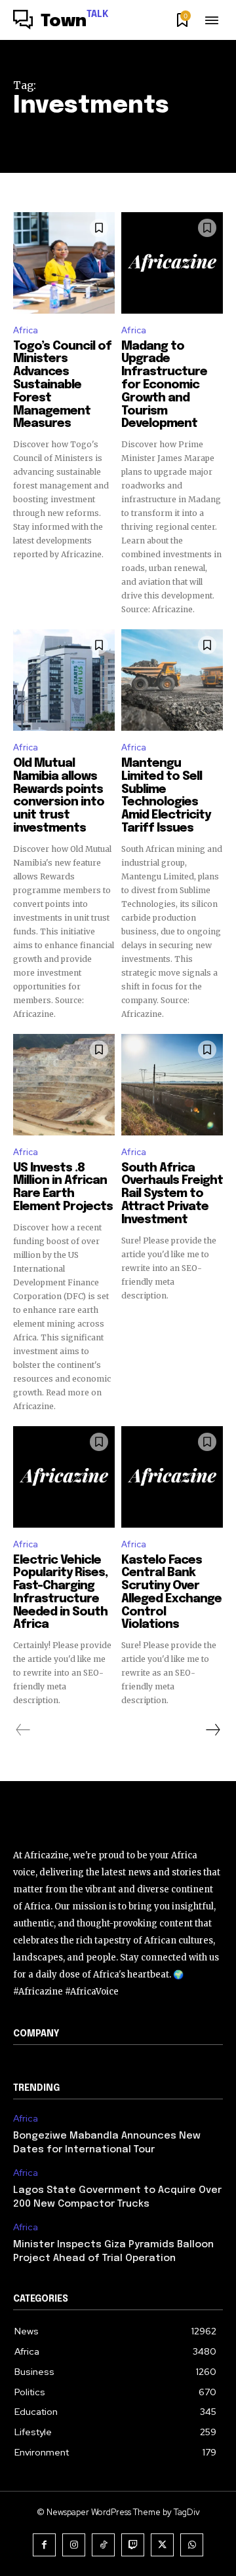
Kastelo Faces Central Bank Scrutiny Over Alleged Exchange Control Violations (171, 1593)
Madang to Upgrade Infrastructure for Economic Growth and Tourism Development (164, 385)
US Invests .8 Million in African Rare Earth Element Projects (63, 1187)
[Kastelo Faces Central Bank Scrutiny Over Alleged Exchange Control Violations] (172, 1477)
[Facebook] (44, 2545)
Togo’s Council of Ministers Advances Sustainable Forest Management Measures (62, 385)
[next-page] (212, 1730)
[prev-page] (23, 1730)
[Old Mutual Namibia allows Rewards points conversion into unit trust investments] (64, 680)
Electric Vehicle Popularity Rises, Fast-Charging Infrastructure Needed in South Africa (60, 1593)
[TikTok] (103, 2545)
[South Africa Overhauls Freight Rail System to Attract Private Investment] (172, 1085)
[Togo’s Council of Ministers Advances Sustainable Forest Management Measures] (64, 263)
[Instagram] (74, 2545)
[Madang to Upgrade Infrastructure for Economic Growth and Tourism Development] (172, 263)
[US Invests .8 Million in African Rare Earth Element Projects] (64, 1085)
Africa (26, 330)
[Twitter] (162, 2545)
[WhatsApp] (192, 2545)
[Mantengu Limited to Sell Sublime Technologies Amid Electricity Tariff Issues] (172, 680)
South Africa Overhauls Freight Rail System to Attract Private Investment (172, 1194)
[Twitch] (133, 2545)
